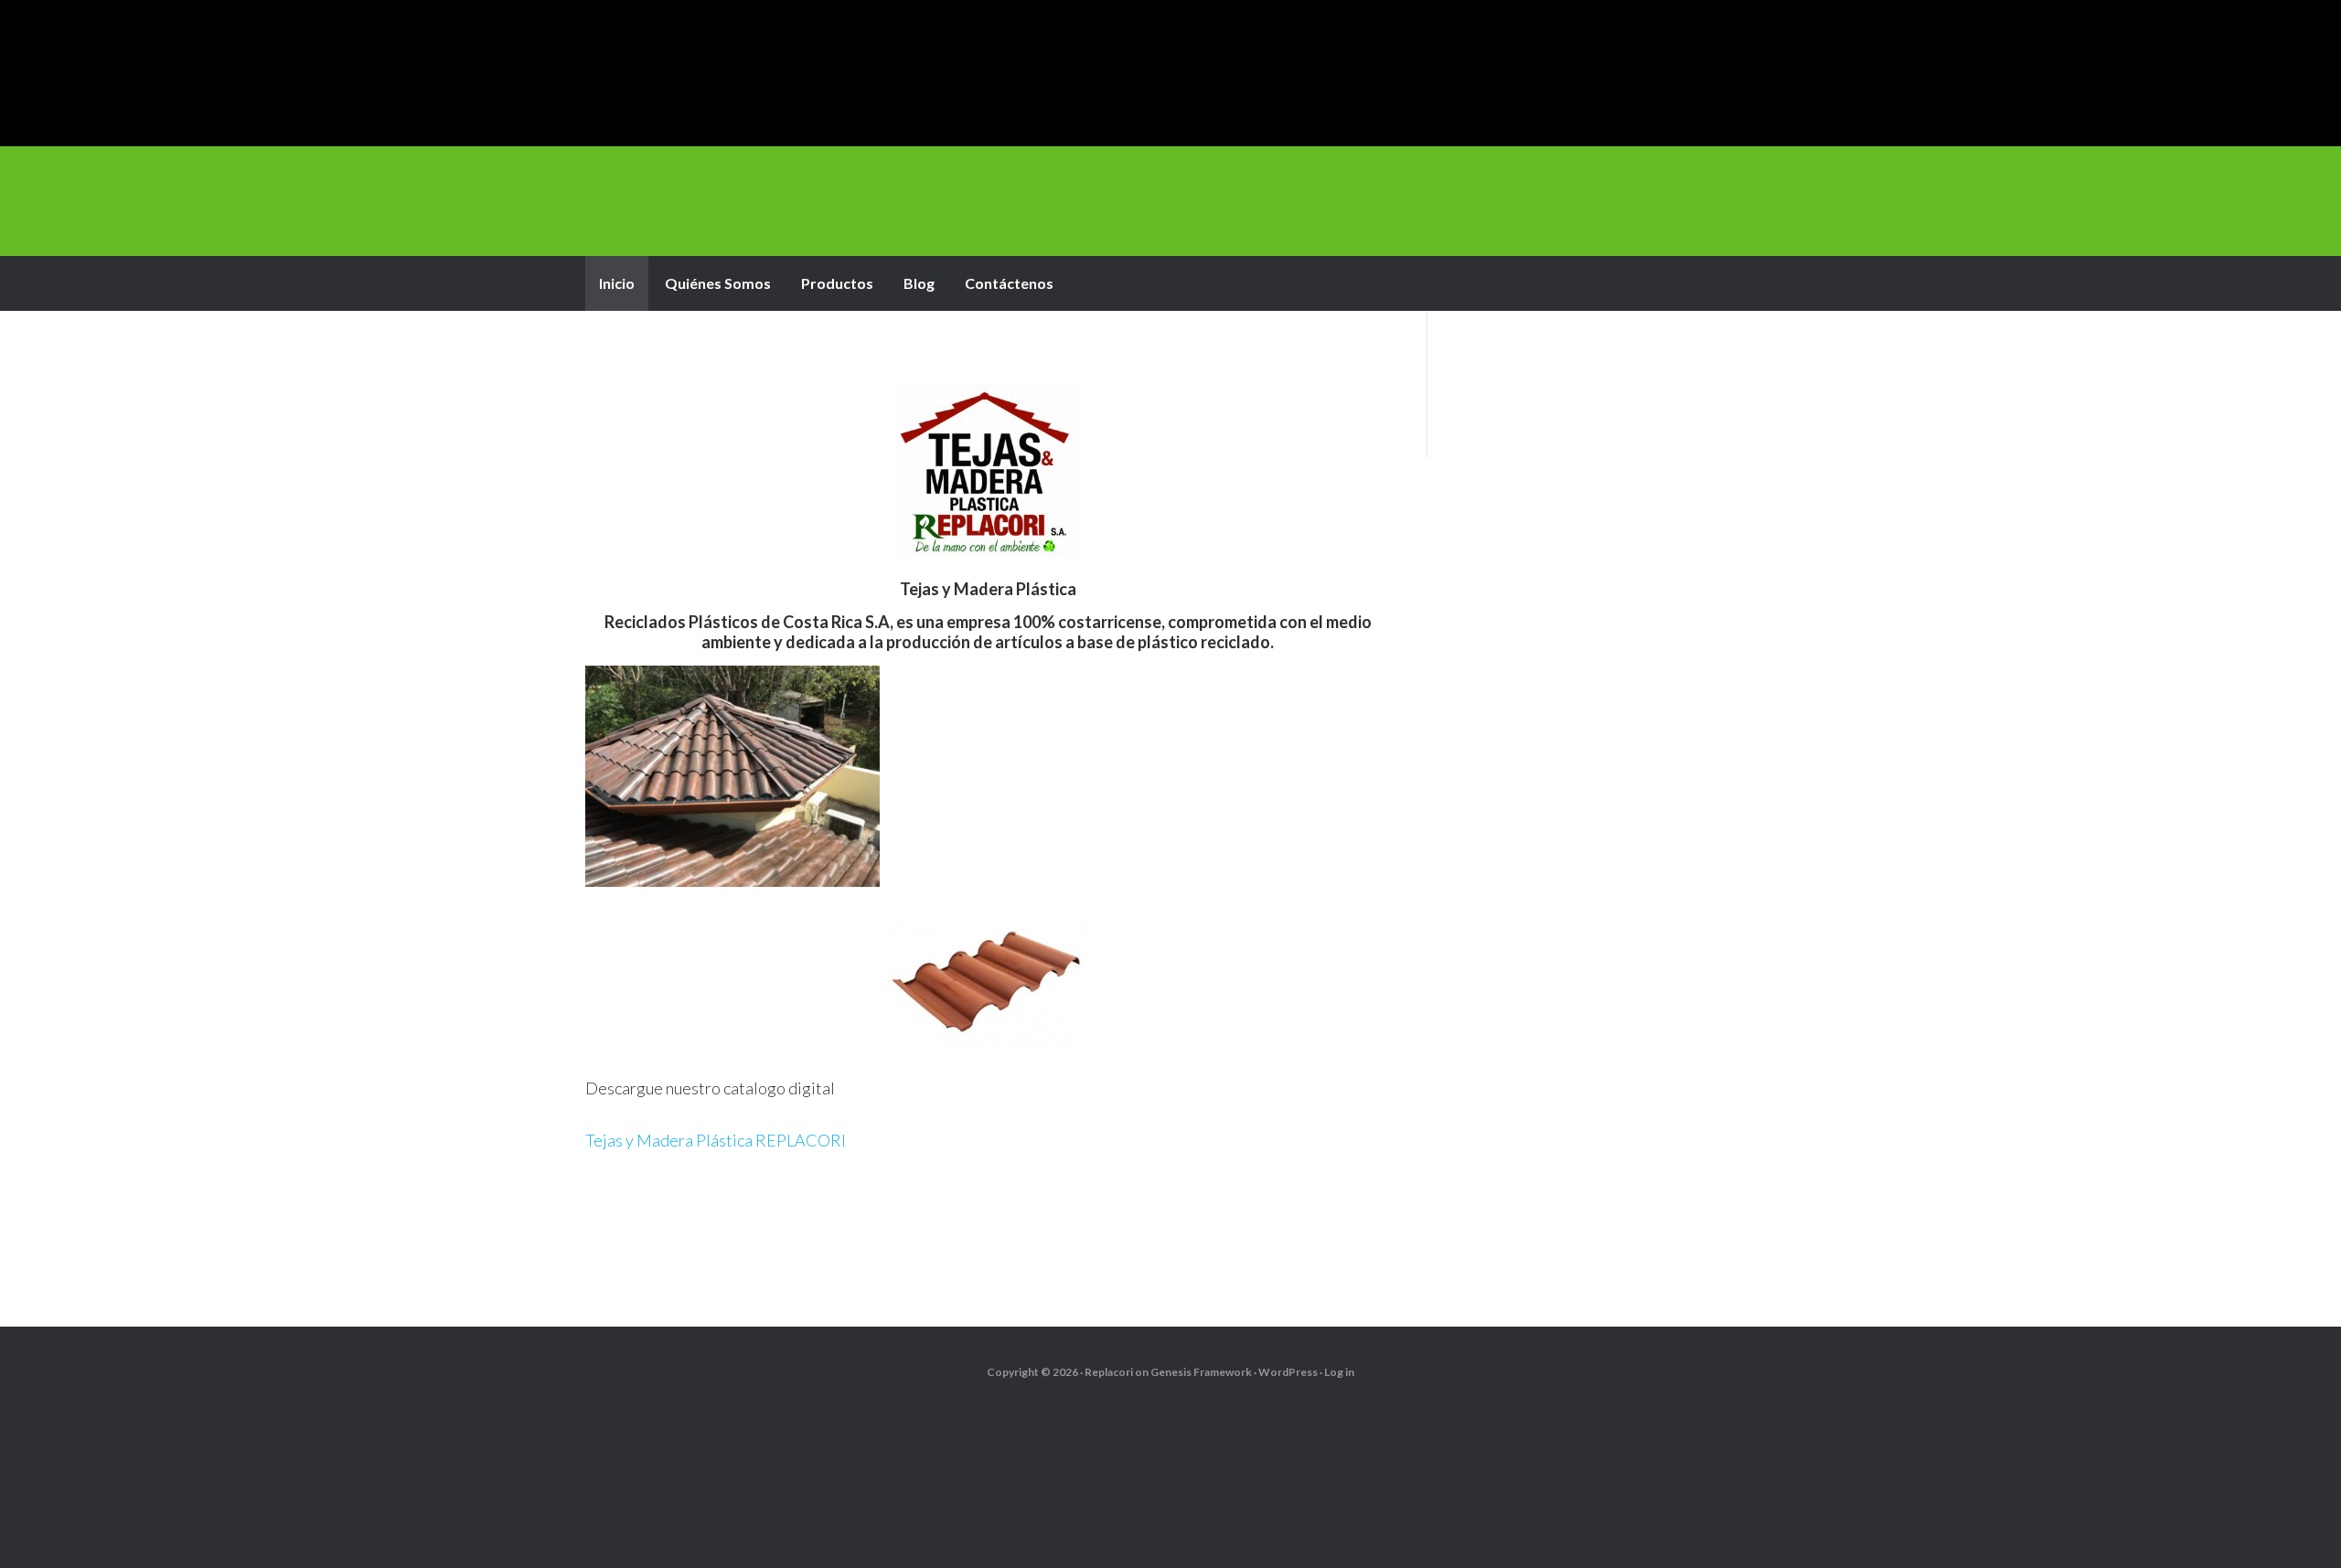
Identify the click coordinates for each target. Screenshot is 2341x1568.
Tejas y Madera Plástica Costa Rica (1170, 73)
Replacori (1109, 1372)
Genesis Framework (1201, 1372)
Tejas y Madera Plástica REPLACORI (716, 1140)
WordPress (1288, 1372)
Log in (1339, 1372)
